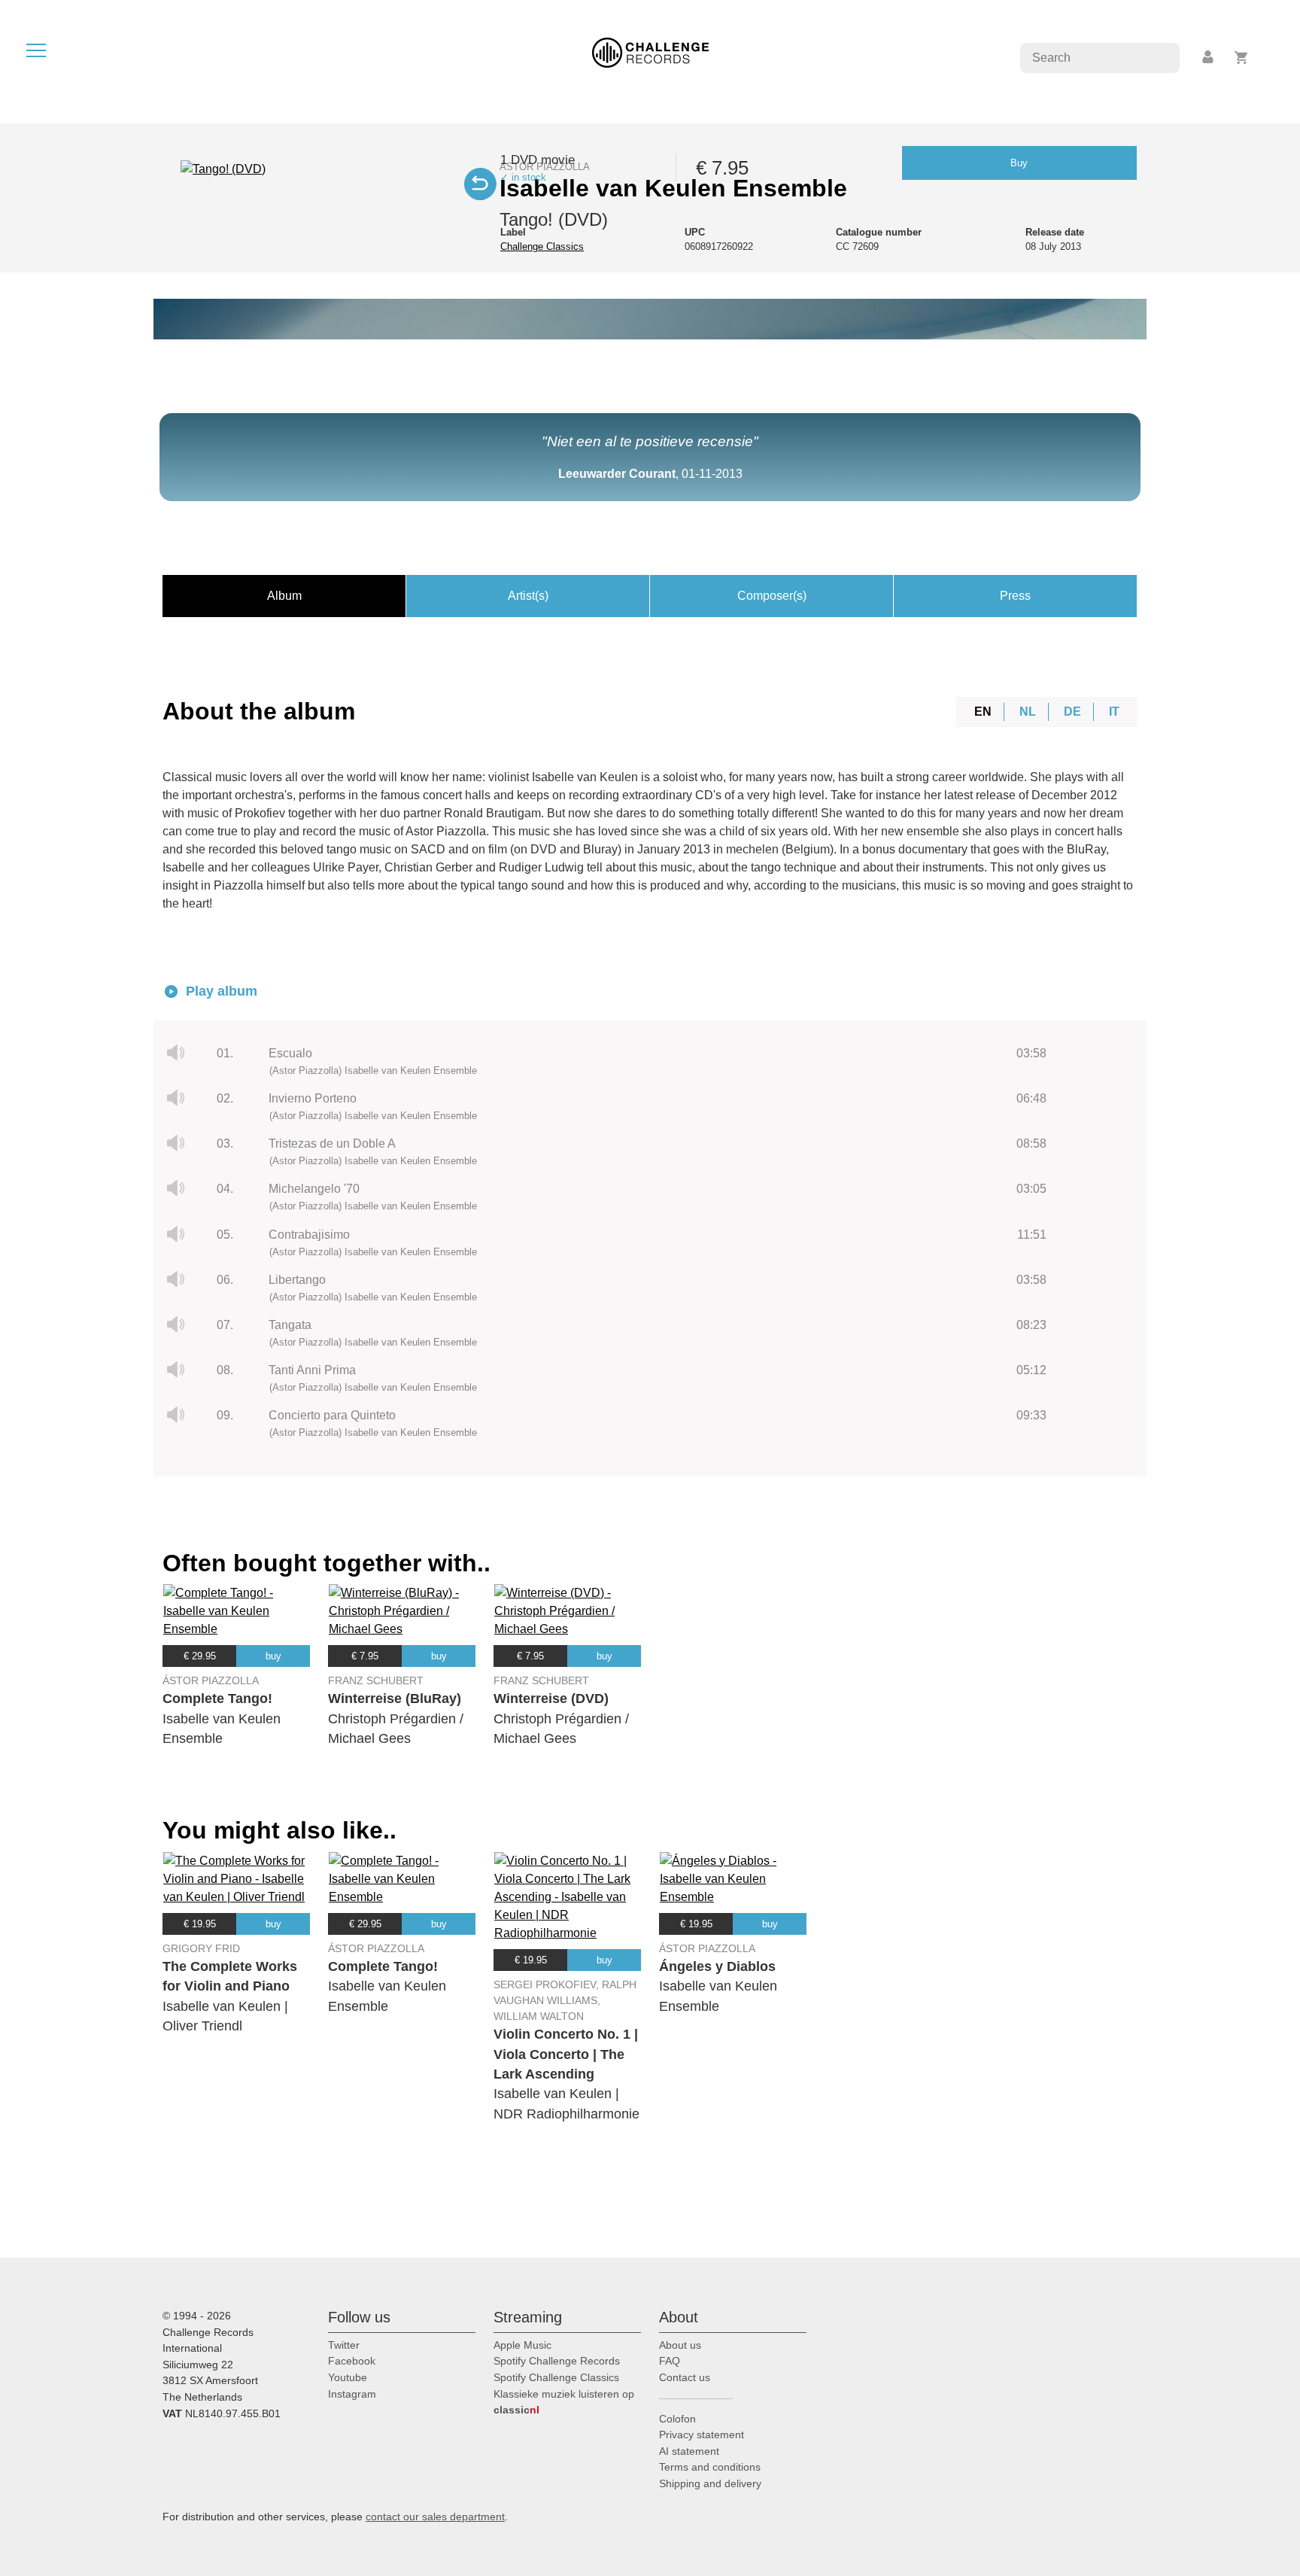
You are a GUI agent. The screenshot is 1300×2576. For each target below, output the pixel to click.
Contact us (685, 2377)
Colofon (677, 2419)
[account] (1209, 58)
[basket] (1242, 58)
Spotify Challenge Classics (556, 2377)
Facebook (352, 2361)
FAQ (670, 2361)
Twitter (344, 2345)
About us (680, 2345)
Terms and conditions (710, 2467)
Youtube (348, 2377)
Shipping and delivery (710, 2483)
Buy (1019, 163)
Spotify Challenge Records (557, 2361)
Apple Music (522, 2345)
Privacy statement (702, 2435)
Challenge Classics (542, 246)
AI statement (689, 2451)
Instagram (352, 2394)
